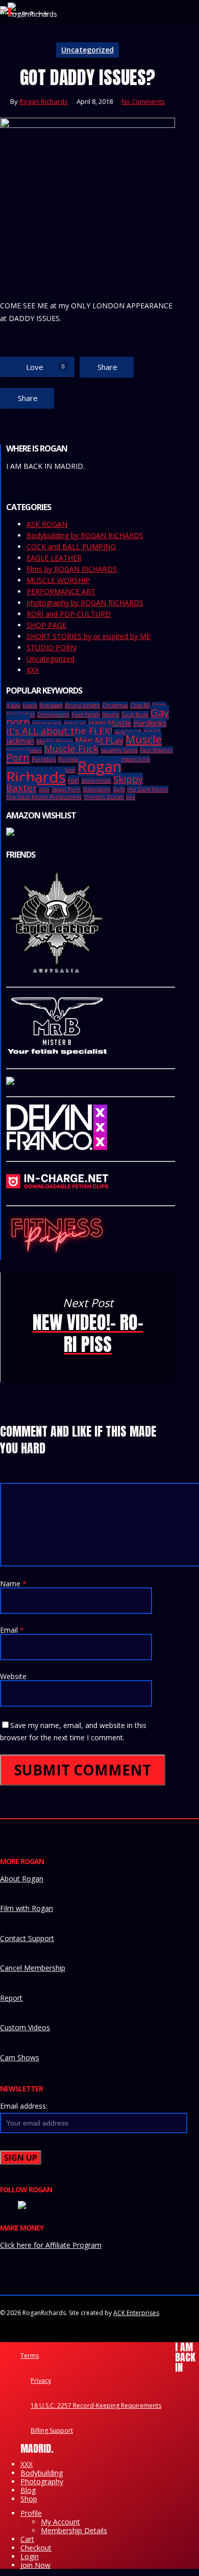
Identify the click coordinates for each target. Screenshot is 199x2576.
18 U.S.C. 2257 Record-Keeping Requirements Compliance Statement (96, 2407)
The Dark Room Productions (44, 797)
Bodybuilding (42, 2473)
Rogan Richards (44, 101)
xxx (131, 797)
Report (11, 1998)
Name (13, 1584)
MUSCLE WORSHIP (58, 580)
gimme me (47, 724)
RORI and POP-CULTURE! (69, 614)
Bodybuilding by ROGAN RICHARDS (85, 536)
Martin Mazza (55, 741)
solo (44, 789)
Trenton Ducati (104, 797)
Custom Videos (25, 2027)
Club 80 (140, 705)
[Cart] (4, 10)
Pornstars (44, 759)
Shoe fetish (96, 781)
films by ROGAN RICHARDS (72, 569)
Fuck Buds (135, 714)
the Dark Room (148, 789)
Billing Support (52, 2431)
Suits (119, 789)
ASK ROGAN (47, 524)
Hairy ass (75, 724)
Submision (97, 789)
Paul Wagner (156, 750)
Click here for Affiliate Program (51, 2245)
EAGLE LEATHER (54, 558)
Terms (30, 2356)
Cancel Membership (33, 1968)
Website (13, 1676)
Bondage (51, 705)
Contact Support (27, 1938)
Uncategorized (88, 50)
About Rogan (22, 1879)
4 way (13, 705)
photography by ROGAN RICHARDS (85, 603)
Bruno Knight (82, 705)
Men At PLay (99, 740)
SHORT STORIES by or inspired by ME (89, 636)
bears (30, 705)
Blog (28, 2490)
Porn (18, 757)
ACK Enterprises (136, 2313)
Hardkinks (150, 723)
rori (73, 780)
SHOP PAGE (46, 625)
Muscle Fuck (71, 748)
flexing (111, 714)
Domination (53, 714)
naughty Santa (119, 750)
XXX (33, 670)
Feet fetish (86, 714)
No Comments (143, 101)
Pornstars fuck (131, 759)
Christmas (115, 705)
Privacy (41, 2381)
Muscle (144, 739)
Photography (42, 2481)
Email (12, 1630)
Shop (29, 2499)
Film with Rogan (27, 1908)
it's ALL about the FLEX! (59, 731)
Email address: (24, 2106)
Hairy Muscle (110, 723)
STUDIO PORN (51, 648)
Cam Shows (20, 2057)
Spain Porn (66, 789)
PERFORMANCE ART (61, 592)
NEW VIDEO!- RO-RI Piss (88, 1327)
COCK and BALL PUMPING (71, 547)
